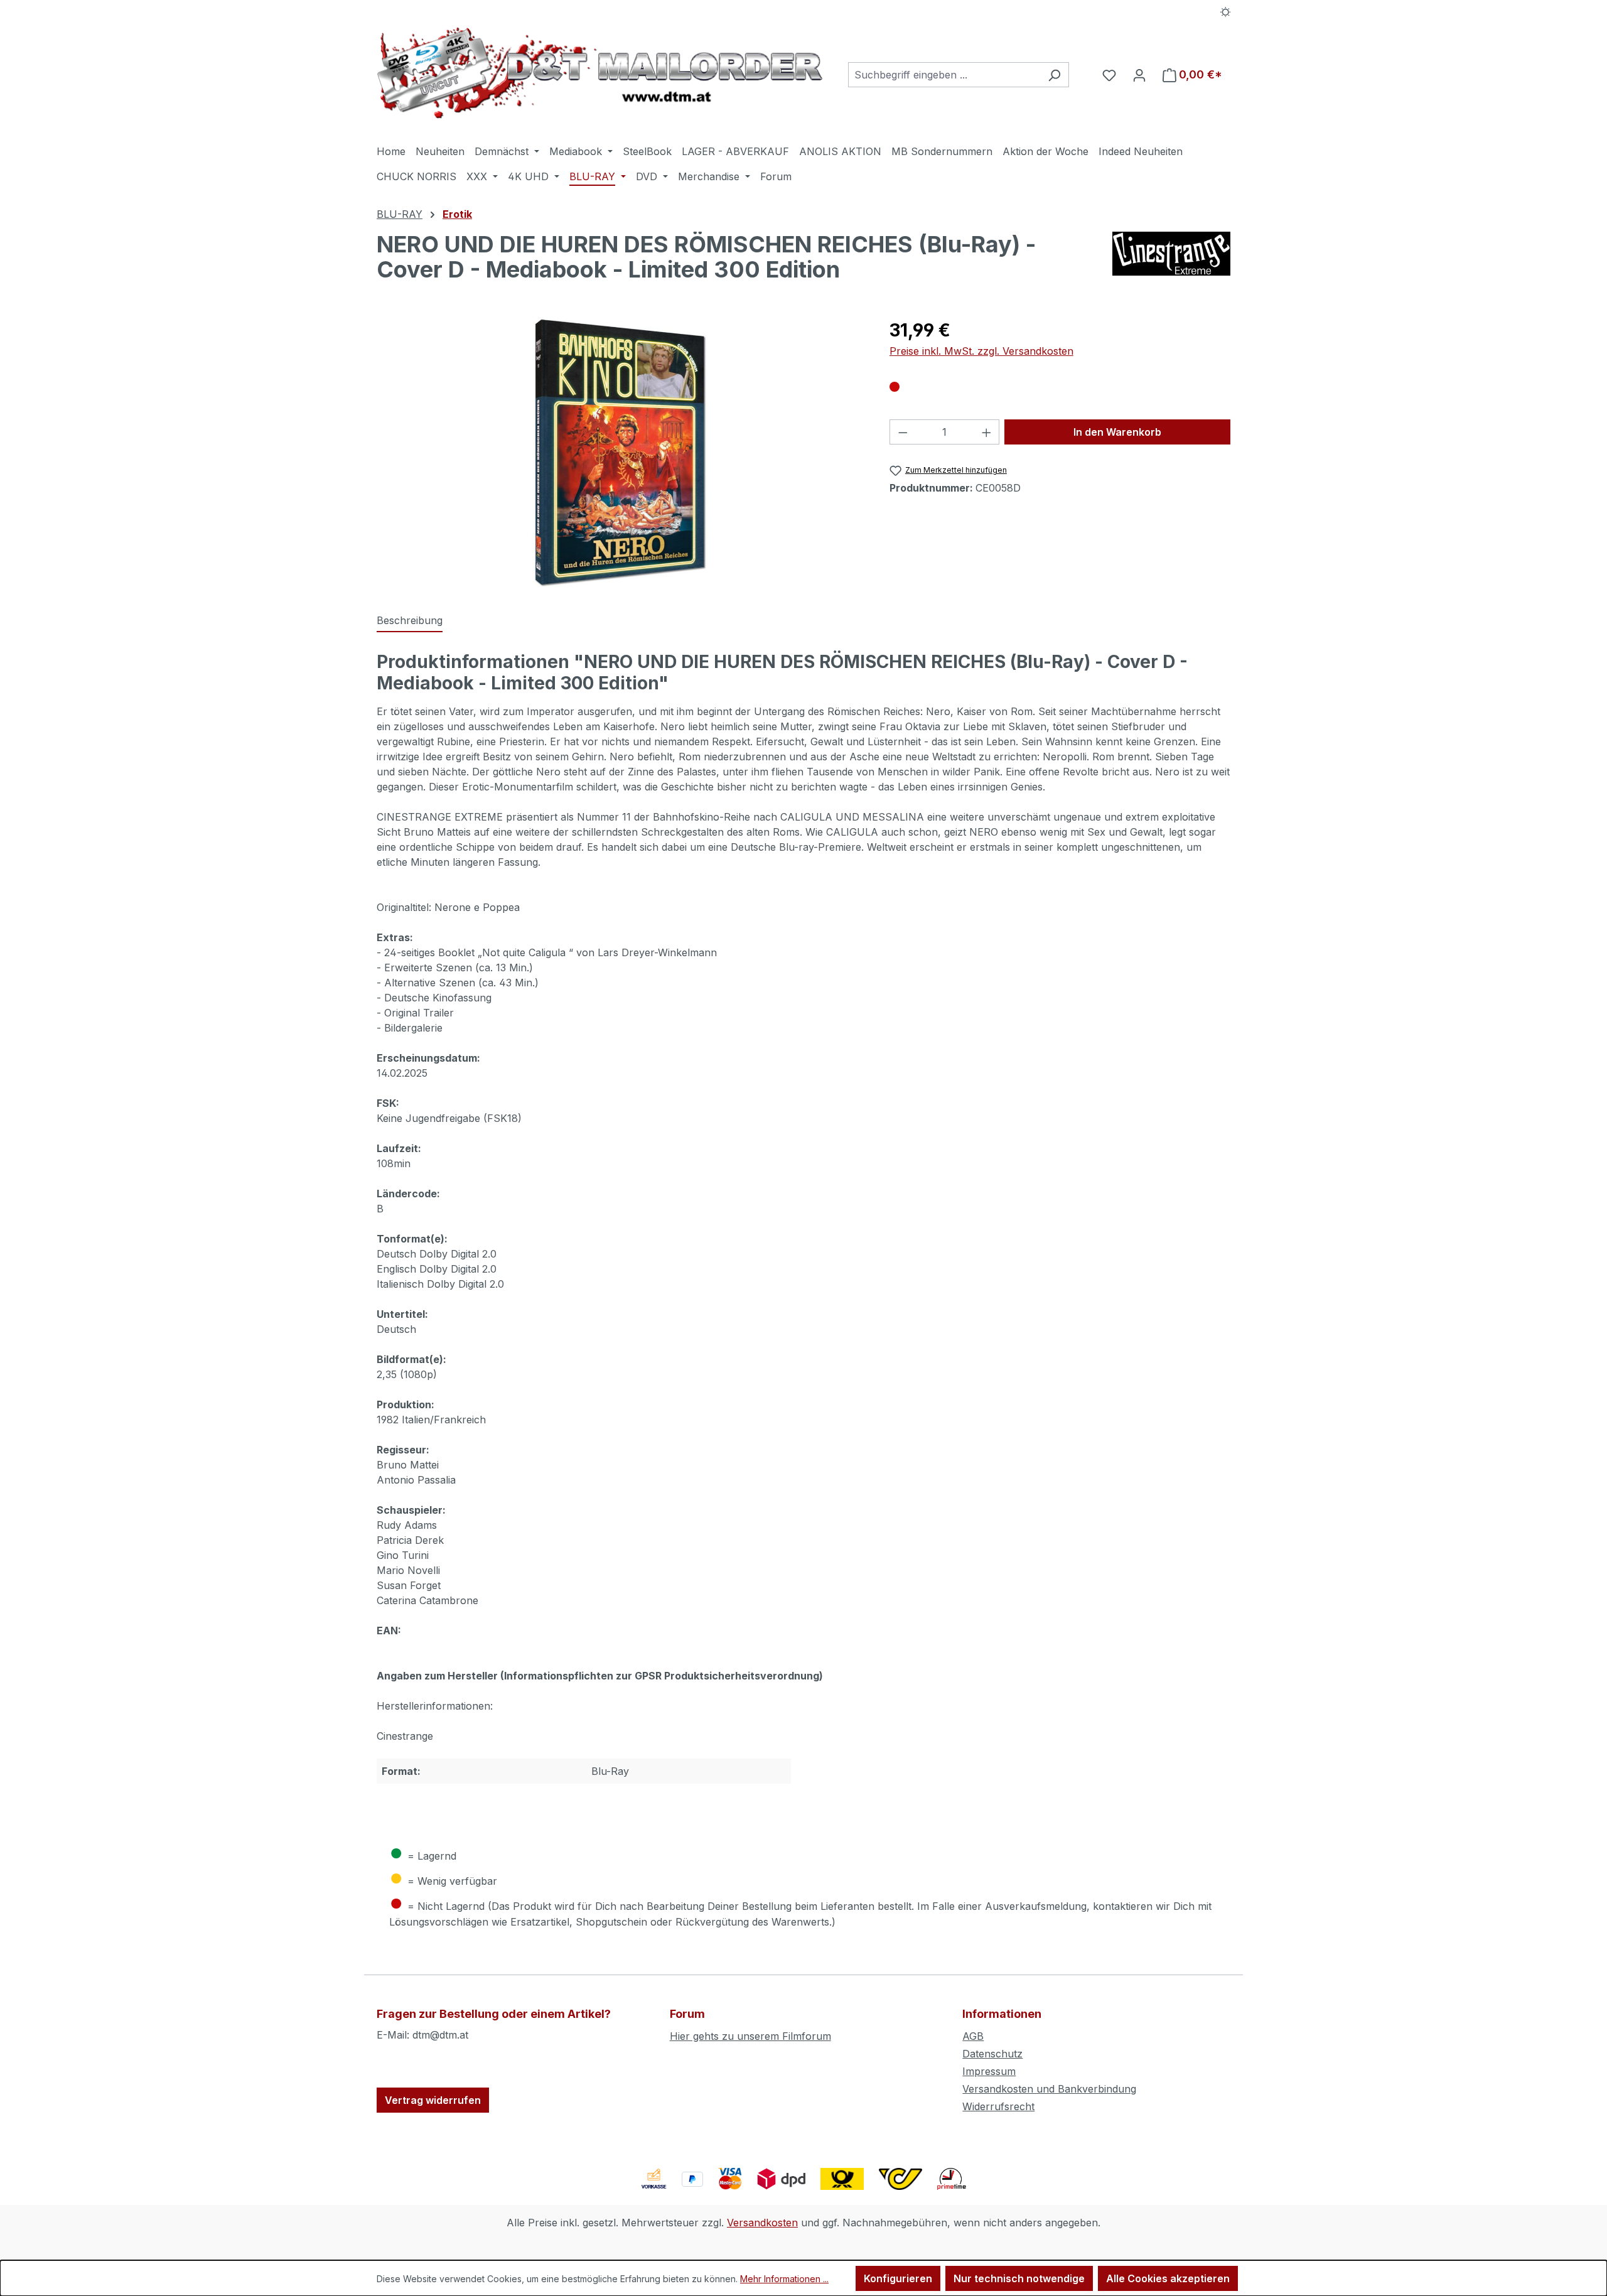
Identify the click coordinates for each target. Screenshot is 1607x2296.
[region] (621, 452)
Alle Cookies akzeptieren (1168, 2278)
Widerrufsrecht (998, 2106)
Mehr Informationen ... (784, 2279)
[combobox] (944, 75)
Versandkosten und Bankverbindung (1049, 2089)
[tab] (410, 621)
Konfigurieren (898, 2278)
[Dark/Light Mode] (1226, 11)
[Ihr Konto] (1139, 75)
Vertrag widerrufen (433, 2100)
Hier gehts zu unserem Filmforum (750, 2036)
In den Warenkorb (1117, 432)
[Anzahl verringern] (903, 432)
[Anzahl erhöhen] (987, 432)
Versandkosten (762, 2223)
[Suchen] (1054, 75)
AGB (973, 2036)
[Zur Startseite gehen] (600, 73)
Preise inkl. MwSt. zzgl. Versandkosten (981, 351)
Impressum (989, 2071)
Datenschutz (992, 2054)
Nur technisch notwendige (1019, 2278)
